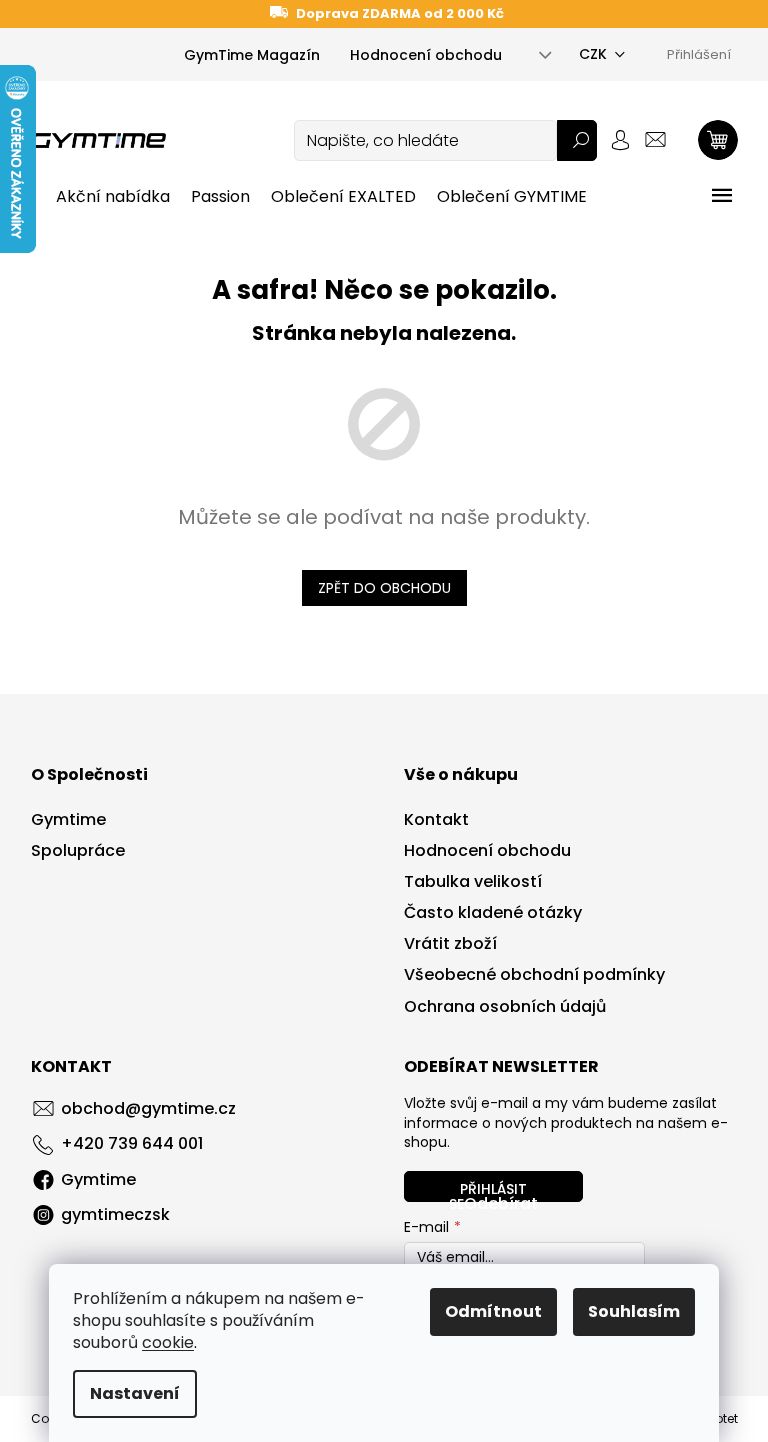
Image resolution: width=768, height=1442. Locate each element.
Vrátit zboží (450, 944)
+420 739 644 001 (132, 1143)
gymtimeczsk (115, 1214)
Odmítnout (493, 1311)
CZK (593, 54)
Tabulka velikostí (473, 882)
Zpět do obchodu (384, 588)
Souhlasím (634, 1311)
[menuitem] (113, 197)
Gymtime (68, 820)
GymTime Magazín (252, 55)
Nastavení (135, 1393)
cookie (168, 1342)
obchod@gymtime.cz (148, 1108)
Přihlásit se (488, 1190)
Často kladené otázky (493, 913)
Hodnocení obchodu (426, 55)
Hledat (577, 140)
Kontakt (436, 820)
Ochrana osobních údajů (505, 1007)
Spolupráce (78, 851)
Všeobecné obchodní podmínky (534, 975)
